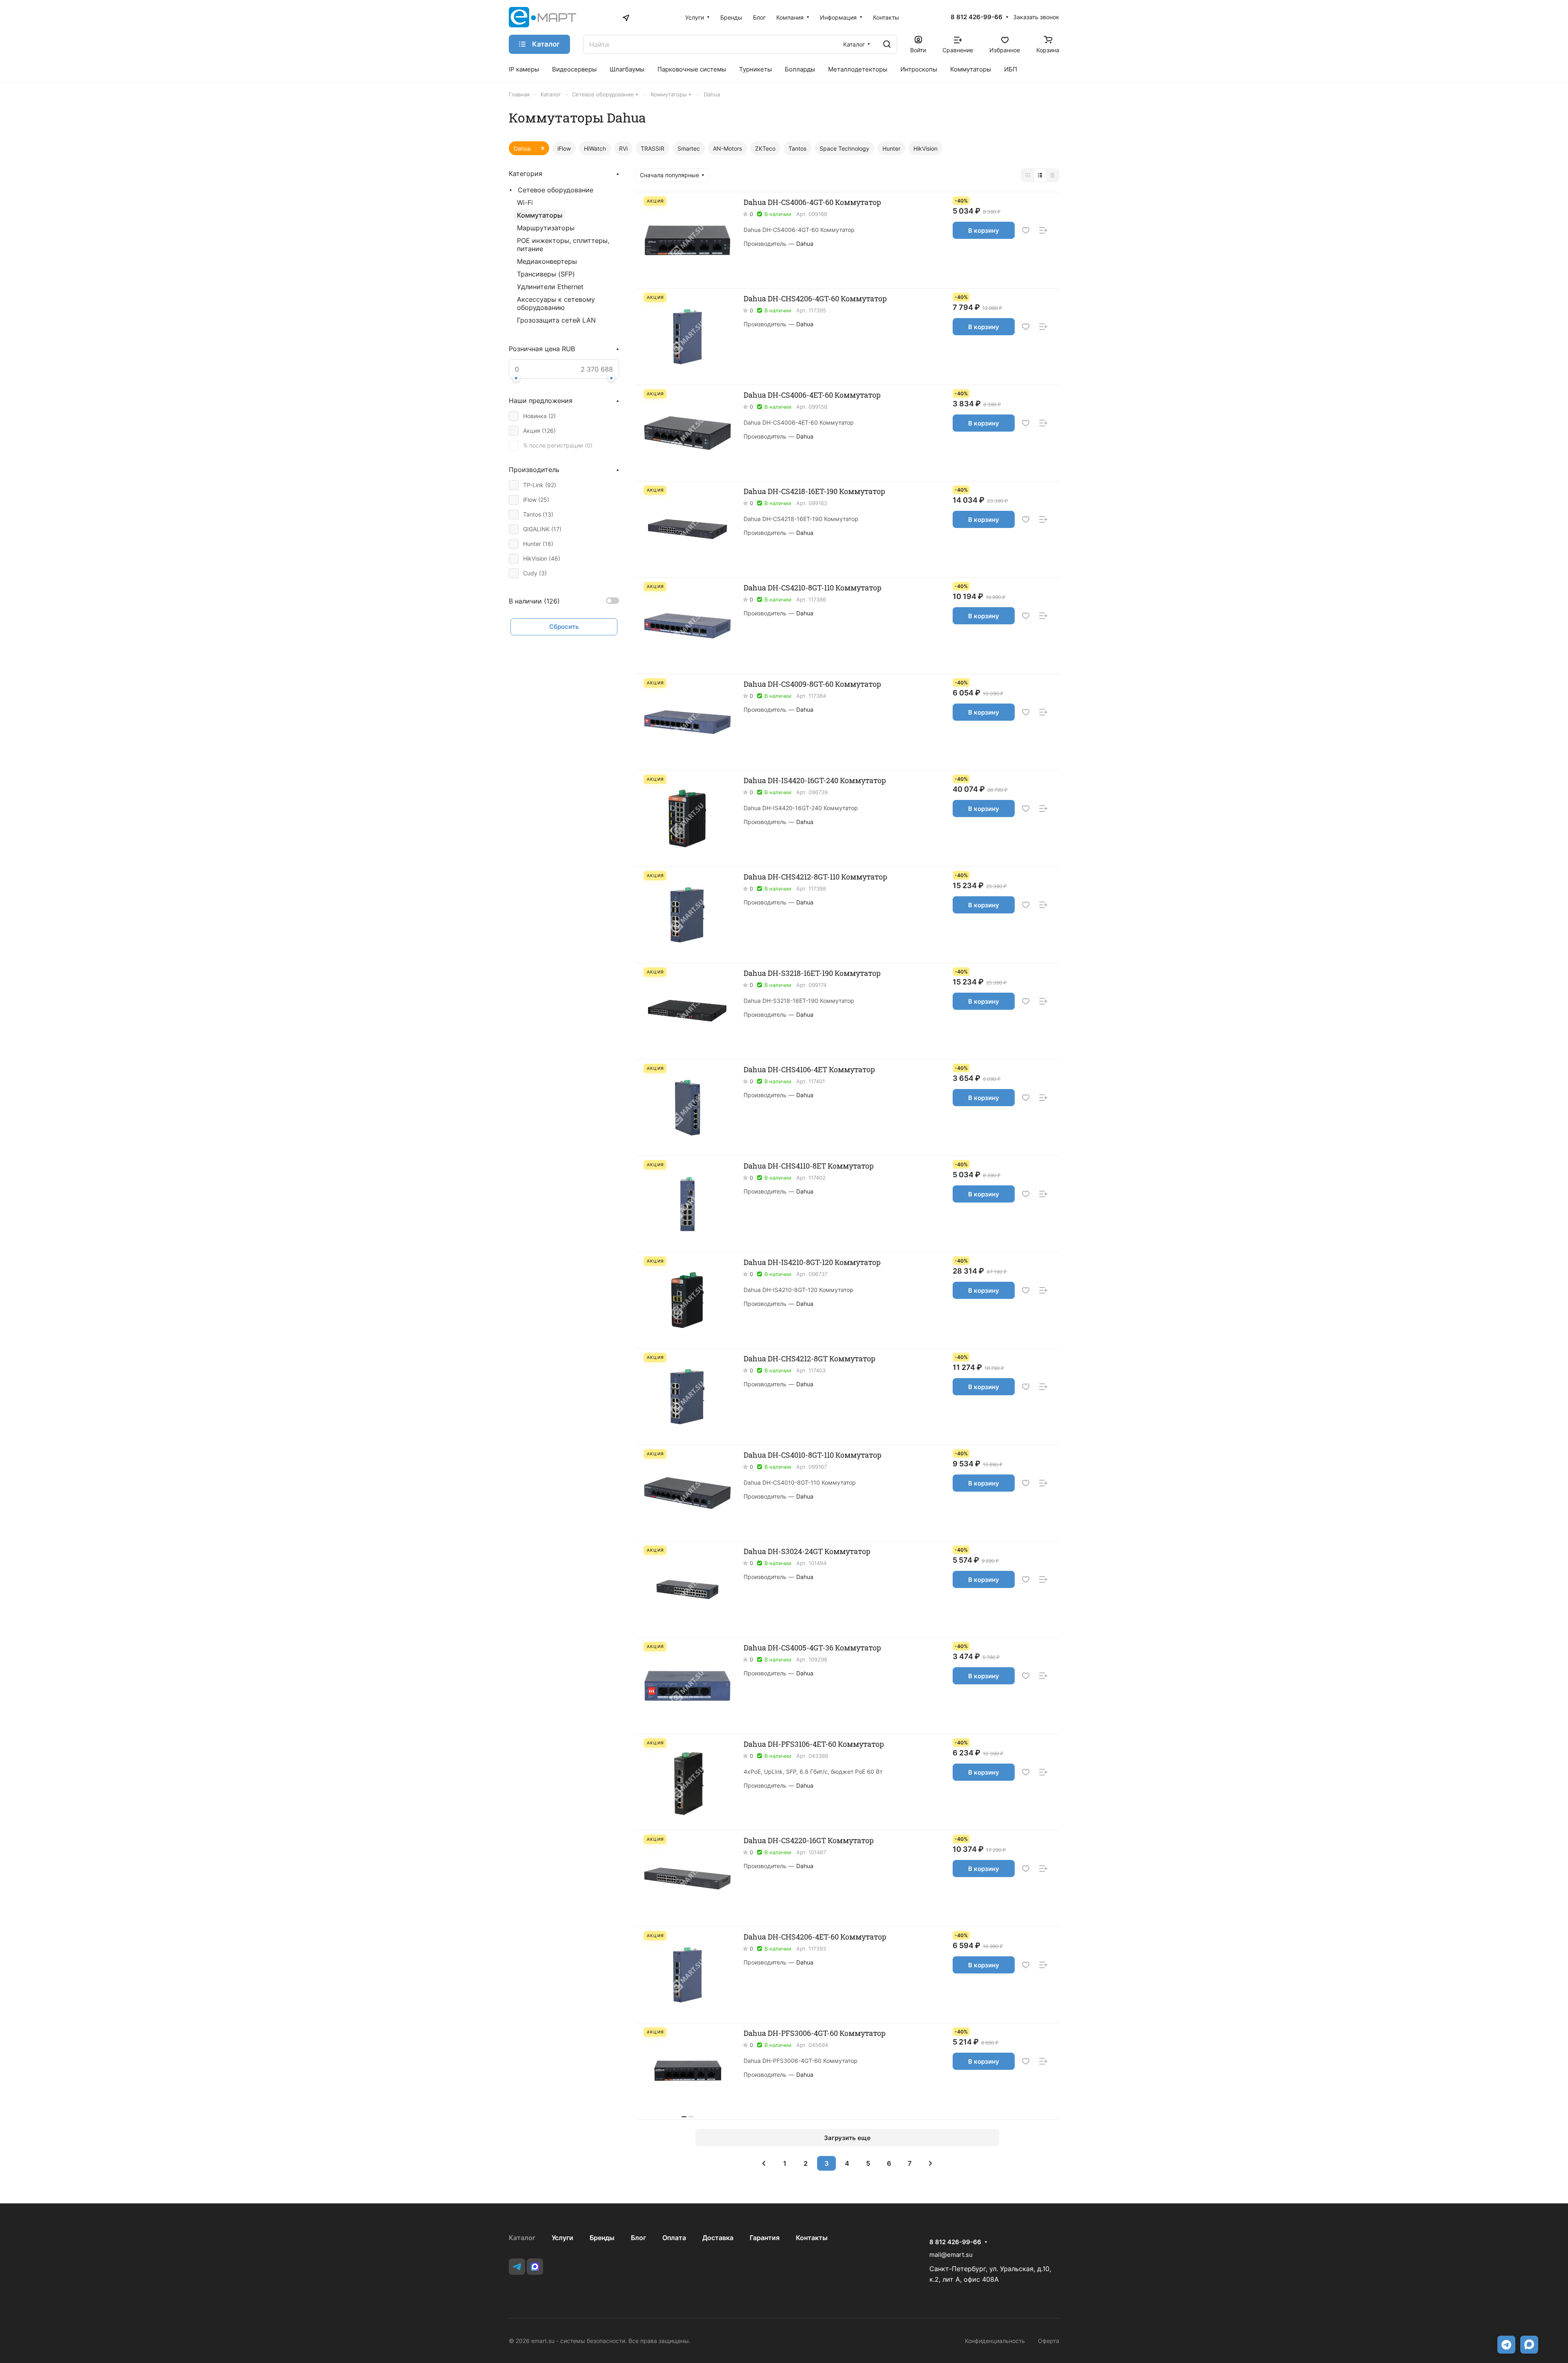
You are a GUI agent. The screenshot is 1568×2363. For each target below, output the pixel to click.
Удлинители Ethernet (550, 287)
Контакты (812, 2238)
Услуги (562, 2238)
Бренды (602, 2238)
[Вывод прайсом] (1052, 175)
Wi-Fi (525, 203)
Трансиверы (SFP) (546, 274)
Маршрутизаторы (546, 228)
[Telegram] (517, 2267)
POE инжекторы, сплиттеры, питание (563, 245)
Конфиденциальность (995, 2341)
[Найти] (887, 44)
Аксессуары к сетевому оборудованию (556, 303)
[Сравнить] (1043, 231)
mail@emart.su (951, 2255)
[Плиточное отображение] (1028, 175)
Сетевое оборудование (556, 190)
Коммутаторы (540, 215)
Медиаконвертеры (547, 261)
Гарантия (765, 2238)
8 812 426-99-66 (977, 17)
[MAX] (535, 2267)
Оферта (1049, 2341)
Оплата (674, 2238)
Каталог (522, 2238)
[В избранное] (1026, 231)
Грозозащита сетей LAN (556, 320)
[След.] (931, 2163)
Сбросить (564, 627)
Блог (638, 2238)
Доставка (718, 2238)
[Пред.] (764, 2163)
